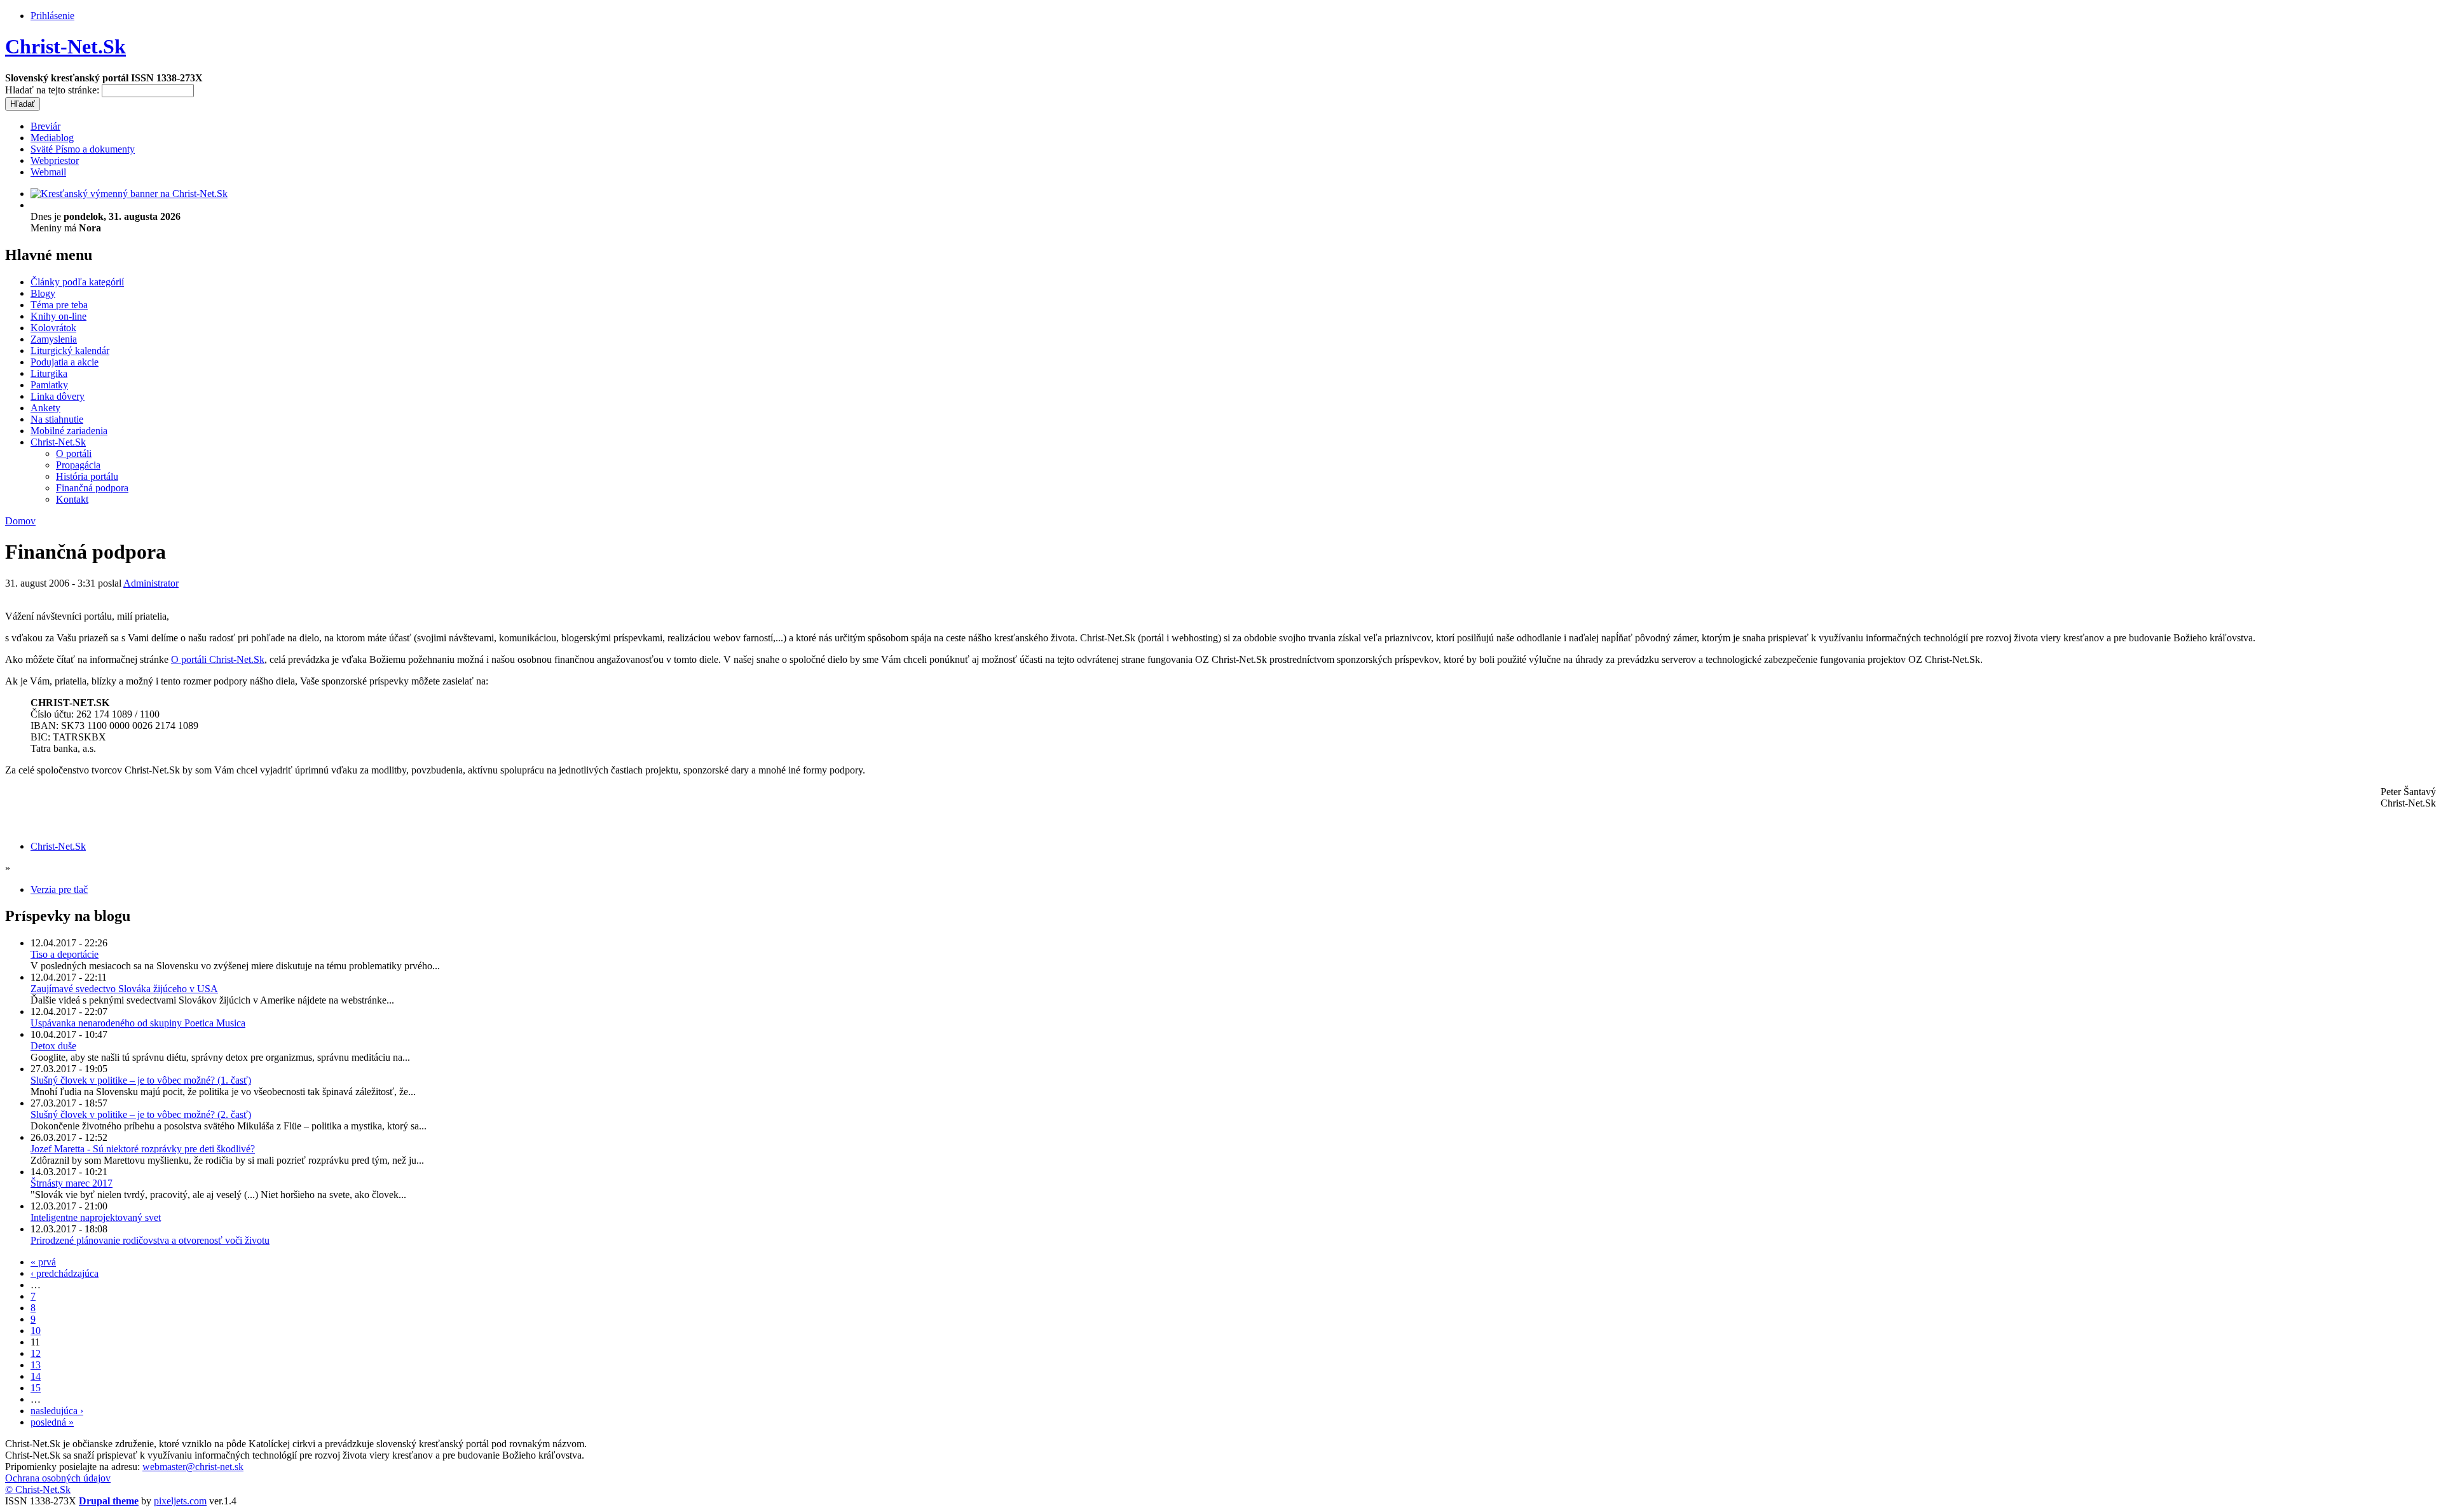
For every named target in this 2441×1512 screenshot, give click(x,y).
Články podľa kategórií (77, 282)
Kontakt (72, 499)
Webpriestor (55, 160)
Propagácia (78, 465)
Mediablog (52, 138)
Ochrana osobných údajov (58, 1478)
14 (36, 1376)
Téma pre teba (59, 305)
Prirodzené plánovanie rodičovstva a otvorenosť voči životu (150, 1240)
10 (36, 1331)
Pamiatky (49, 385)
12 (36, 1353)
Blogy (43, 293)
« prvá (43, 1262)
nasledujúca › (57, 1411)
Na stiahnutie (57, 419)
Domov (20, 521)
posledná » (52, 1422)
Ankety (45, 408)
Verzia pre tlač (59, 889)
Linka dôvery (58, 396)
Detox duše (53, 1046)
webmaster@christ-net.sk (193, 1467)
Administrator (151, 583)
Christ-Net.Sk (65, 46)
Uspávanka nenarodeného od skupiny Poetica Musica (138, 1023)
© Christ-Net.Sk (38, 1489)
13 (36, 1365)
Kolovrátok (53, 328)
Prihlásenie (52, 16)
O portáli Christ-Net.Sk (218, 659)
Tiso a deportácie (65, 954)
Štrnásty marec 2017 (72, 1183)
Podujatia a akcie (65, 362)
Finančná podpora (92, 488)
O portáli (74, 453)
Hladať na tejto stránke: (53, 90)
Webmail (48, 172)
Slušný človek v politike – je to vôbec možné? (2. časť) (141, 1114)
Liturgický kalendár (70, 351)
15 (36, 1388)
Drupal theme (109, 1501)
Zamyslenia (54, 339)
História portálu (87, 476)
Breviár (45, 126)
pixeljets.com (180, 1501)
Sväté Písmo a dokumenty (83, 149)
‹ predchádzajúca (65, 1273)
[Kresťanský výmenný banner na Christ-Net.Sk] (129, 194)
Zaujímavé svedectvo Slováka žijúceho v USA (124, 989)
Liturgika (49, 373)
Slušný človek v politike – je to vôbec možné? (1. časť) (141, 1080)
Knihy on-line (58, 316)
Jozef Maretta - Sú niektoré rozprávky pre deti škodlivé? (143, 1149)
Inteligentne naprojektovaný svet (96, 1217)
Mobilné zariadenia (69, 431)
